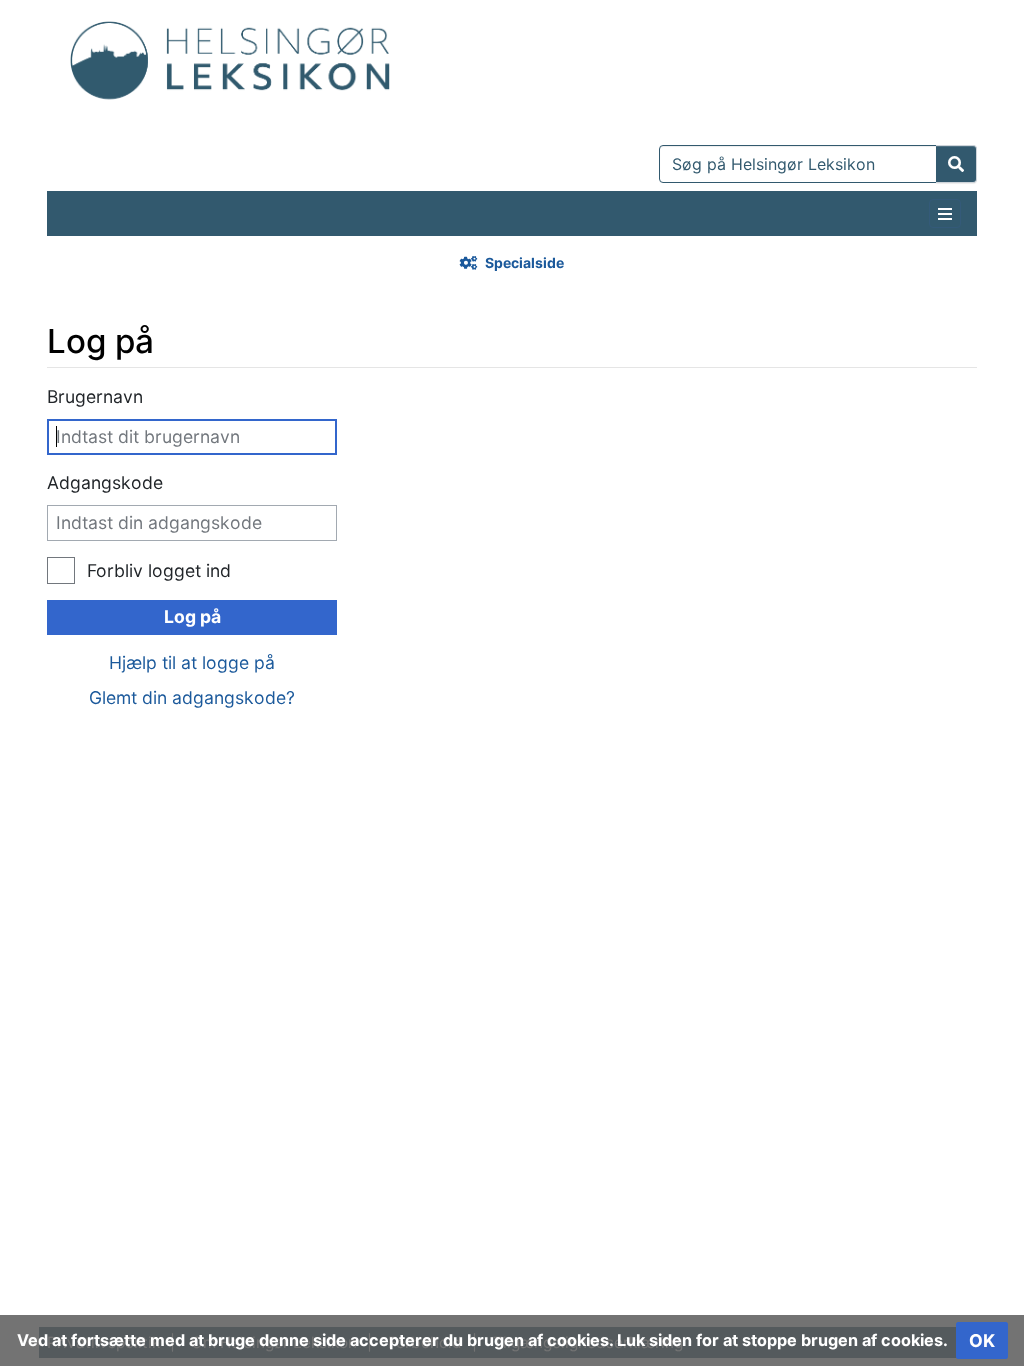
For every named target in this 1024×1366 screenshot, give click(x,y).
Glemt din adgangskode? (192, 697)
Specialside (524, 262)
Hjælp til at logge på (192, 662)
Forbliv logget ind (159, 570)
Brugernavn (95, 396)
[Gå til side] (956, 164)
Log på (192, 616)
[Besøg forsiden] (230, 55)
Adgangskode (105, 482)
